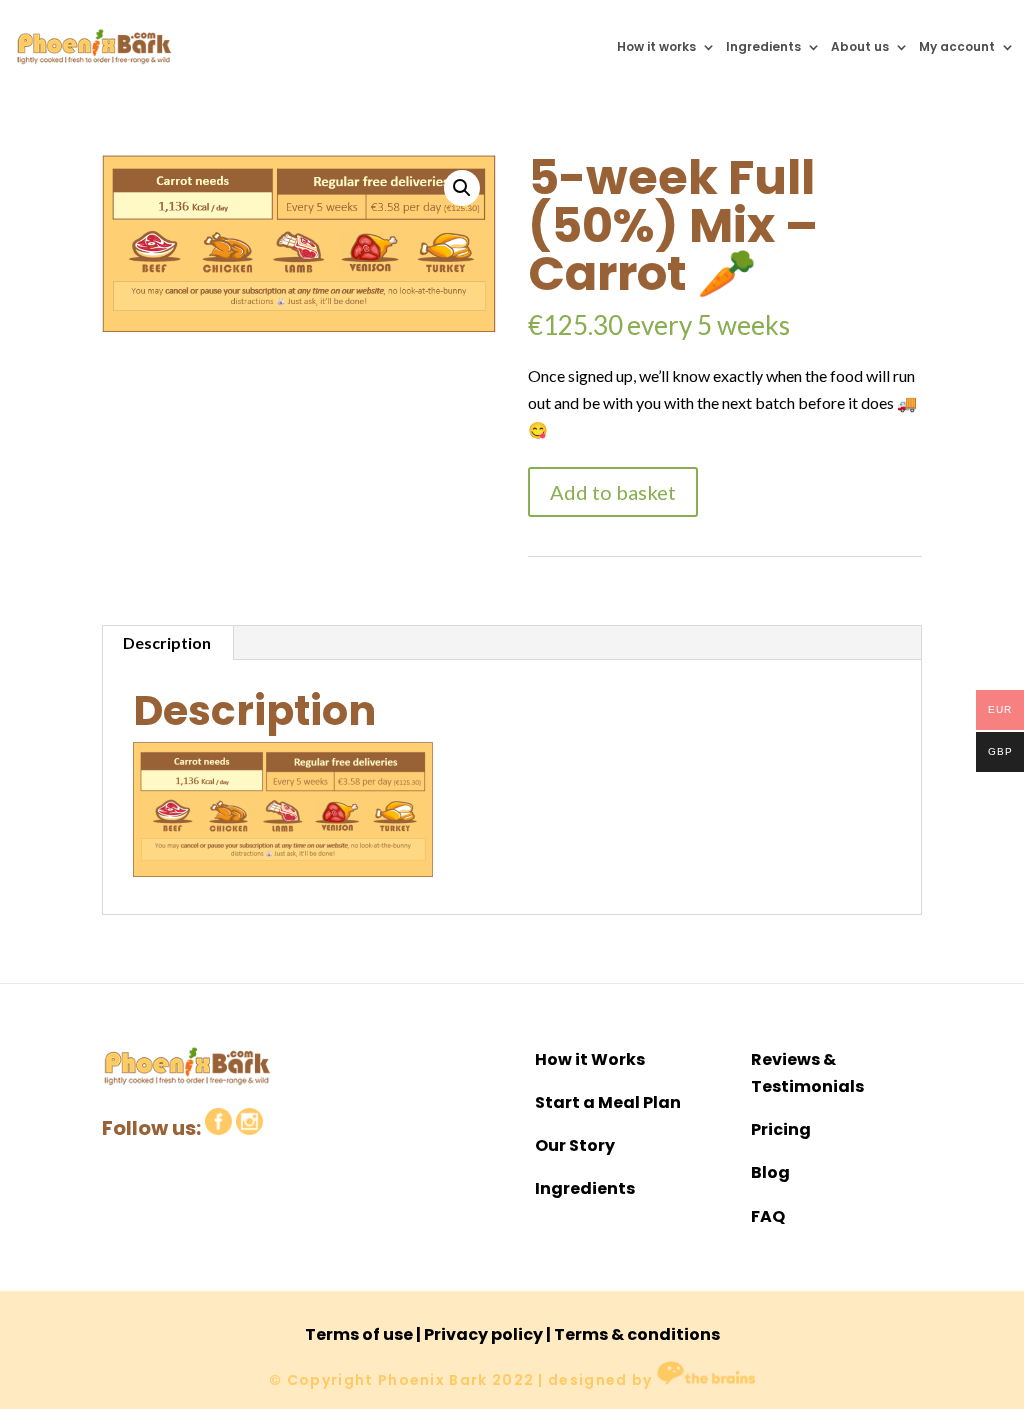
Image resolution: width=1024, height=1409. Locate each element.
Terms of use (359, 1334)
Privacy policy (483, 1334)
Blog (770, 1172)
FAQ (768, 1216)
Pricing (781, 1129)
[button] (462, 188)
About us (860, 46)
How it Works (590, 1059)
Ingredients (763, 46)
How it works (656, 46)
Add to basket (613, 492)
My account (957, 46)
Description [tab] (167, 642)
